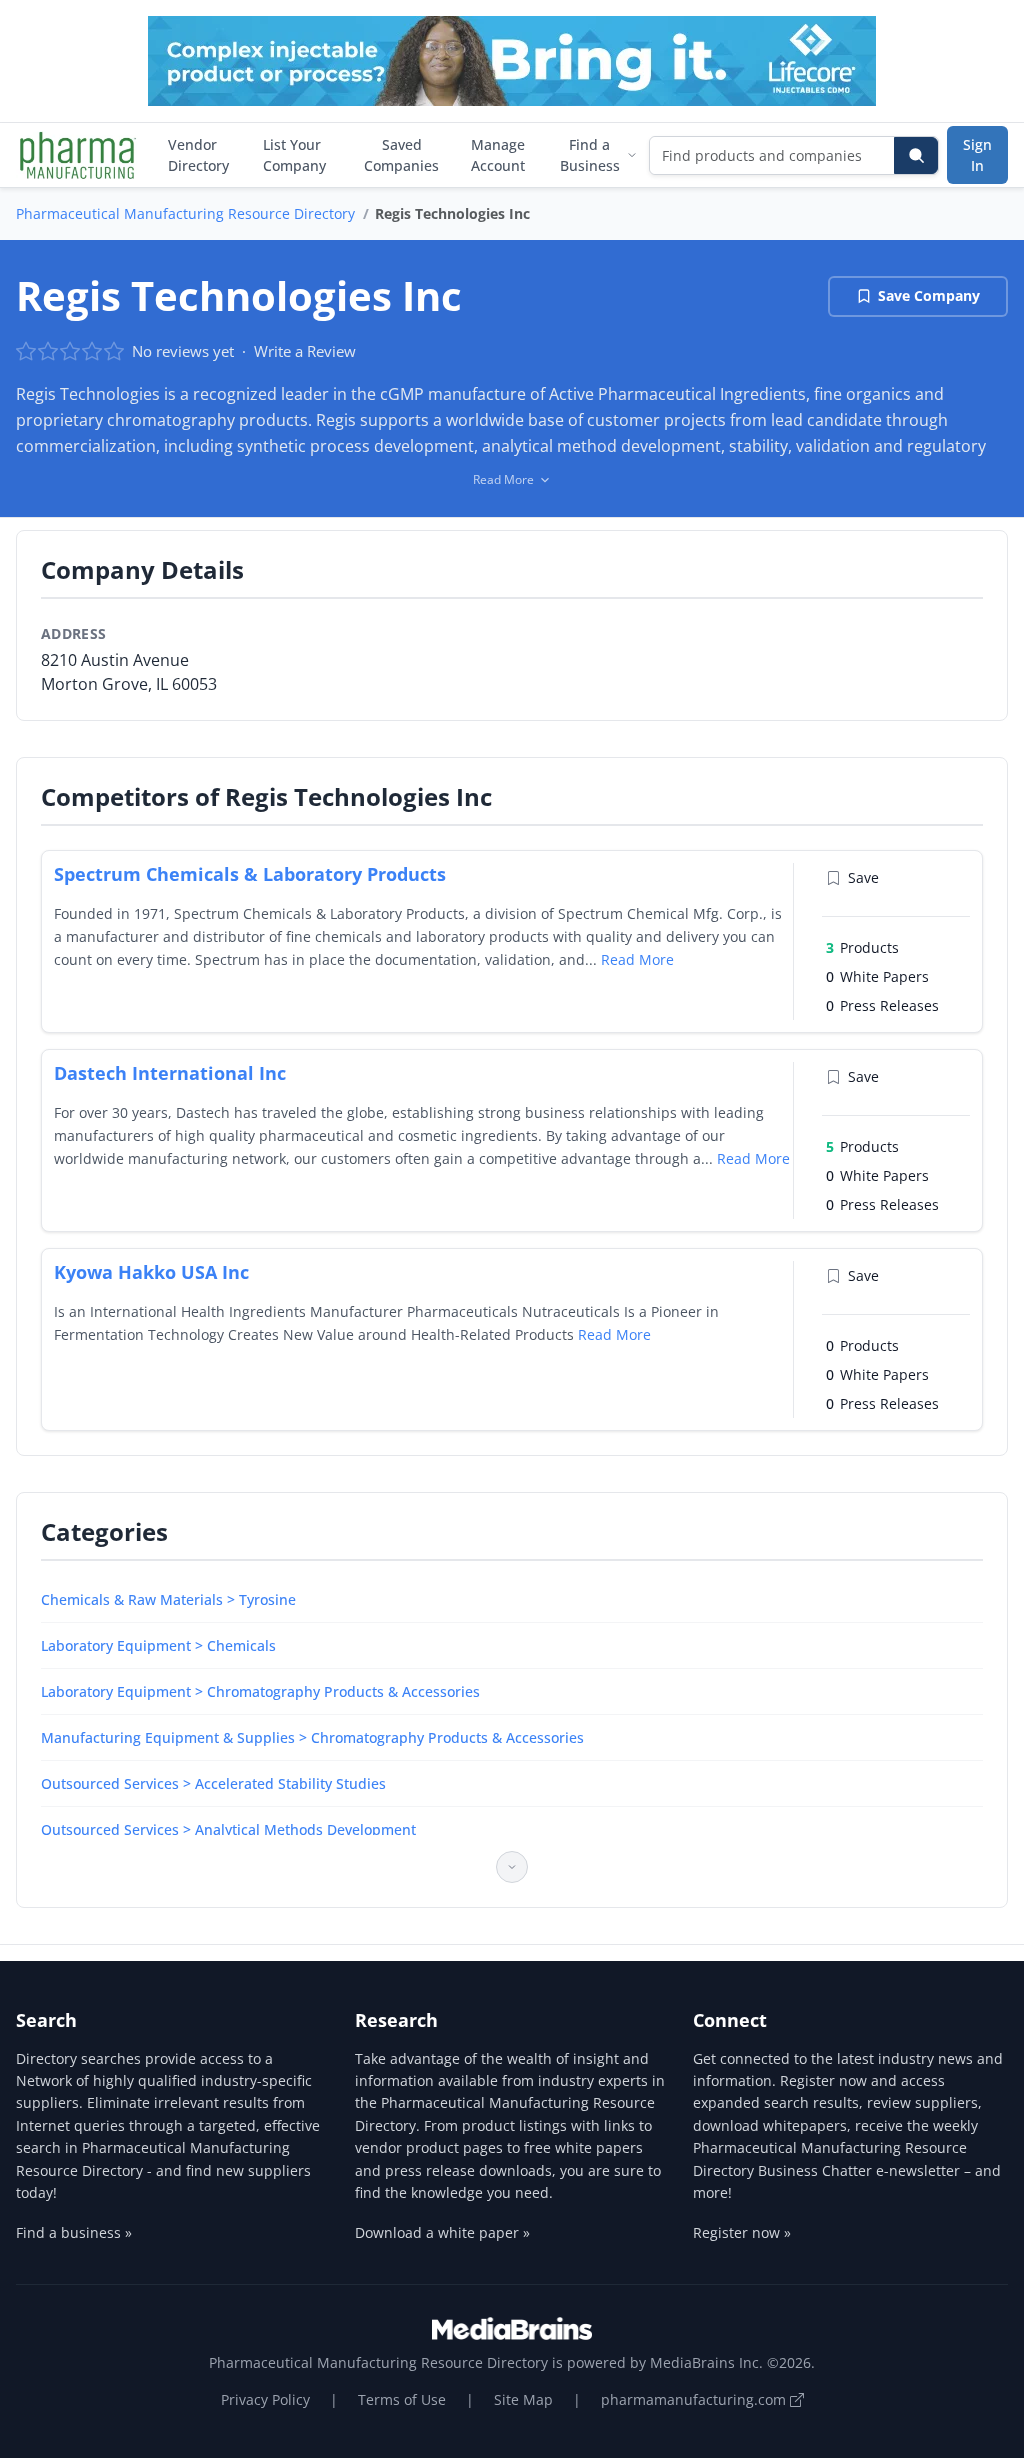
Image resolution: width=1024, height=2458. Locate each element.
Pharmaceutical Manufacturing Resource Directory (185, 213)
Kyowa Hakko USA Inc (151, 1272)
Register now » (742, 2232)
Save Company (929, 295)
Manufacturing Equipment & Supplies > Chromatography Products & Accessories (312, 1737)
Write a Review (305, 351)
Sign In (977, 155)
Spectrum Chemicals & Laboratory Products (250, 874)
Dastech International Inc (170, 1073)
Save (863, 877)
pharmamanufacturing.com (695, 2399)
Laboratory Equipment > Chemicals (158, 1645)
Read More (637, 959)
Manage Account (498, 155)
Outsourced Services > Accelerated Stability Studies (213, 1783)
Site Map (523, 2399)
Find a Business (590, 155)
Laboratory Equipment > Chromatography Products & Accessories (260, 1691)
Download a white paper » (442, 2232)
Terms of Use (402, 2399)
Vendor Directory (198, 155)
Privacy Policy (265, 2399)
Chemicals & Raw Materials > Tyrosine (168, 1599)
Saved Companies (401, 155)
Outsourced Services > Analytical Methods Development (228, 1829)
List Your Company (294, 155)
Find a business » (74, 2232)
